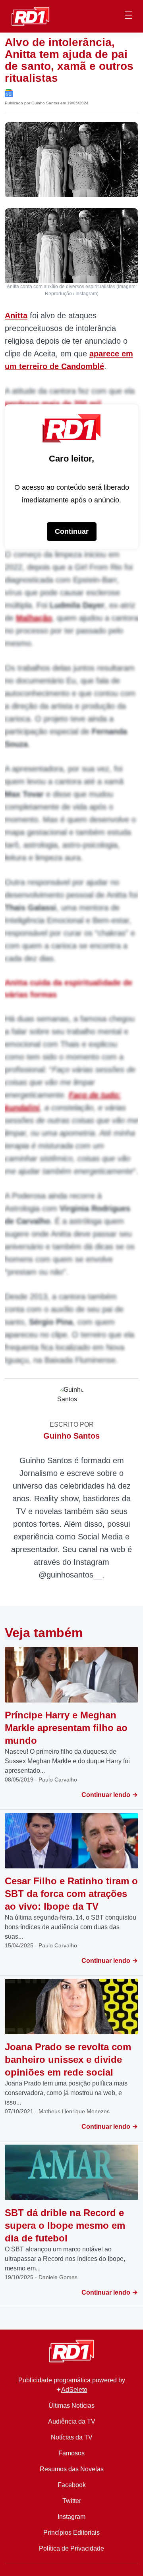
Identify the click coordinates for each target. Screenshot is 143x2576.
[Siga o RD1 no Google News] (9, 93)
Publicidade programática (54, 2380)
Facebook (72, 2485)
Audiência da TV (72, 2421)
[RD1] (30, 16)
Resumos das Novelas (72, 2469)
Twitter (72, 2501)
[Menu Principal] (128, 16)
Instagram (71, 2517)
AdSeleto (74, 2390)
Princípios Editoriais (71, 2533)
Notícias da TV (72, 2437)
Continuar (72, 531)
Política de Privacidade (71, 2548)
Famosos (71, 2453)
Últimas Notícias (71, 2406)
